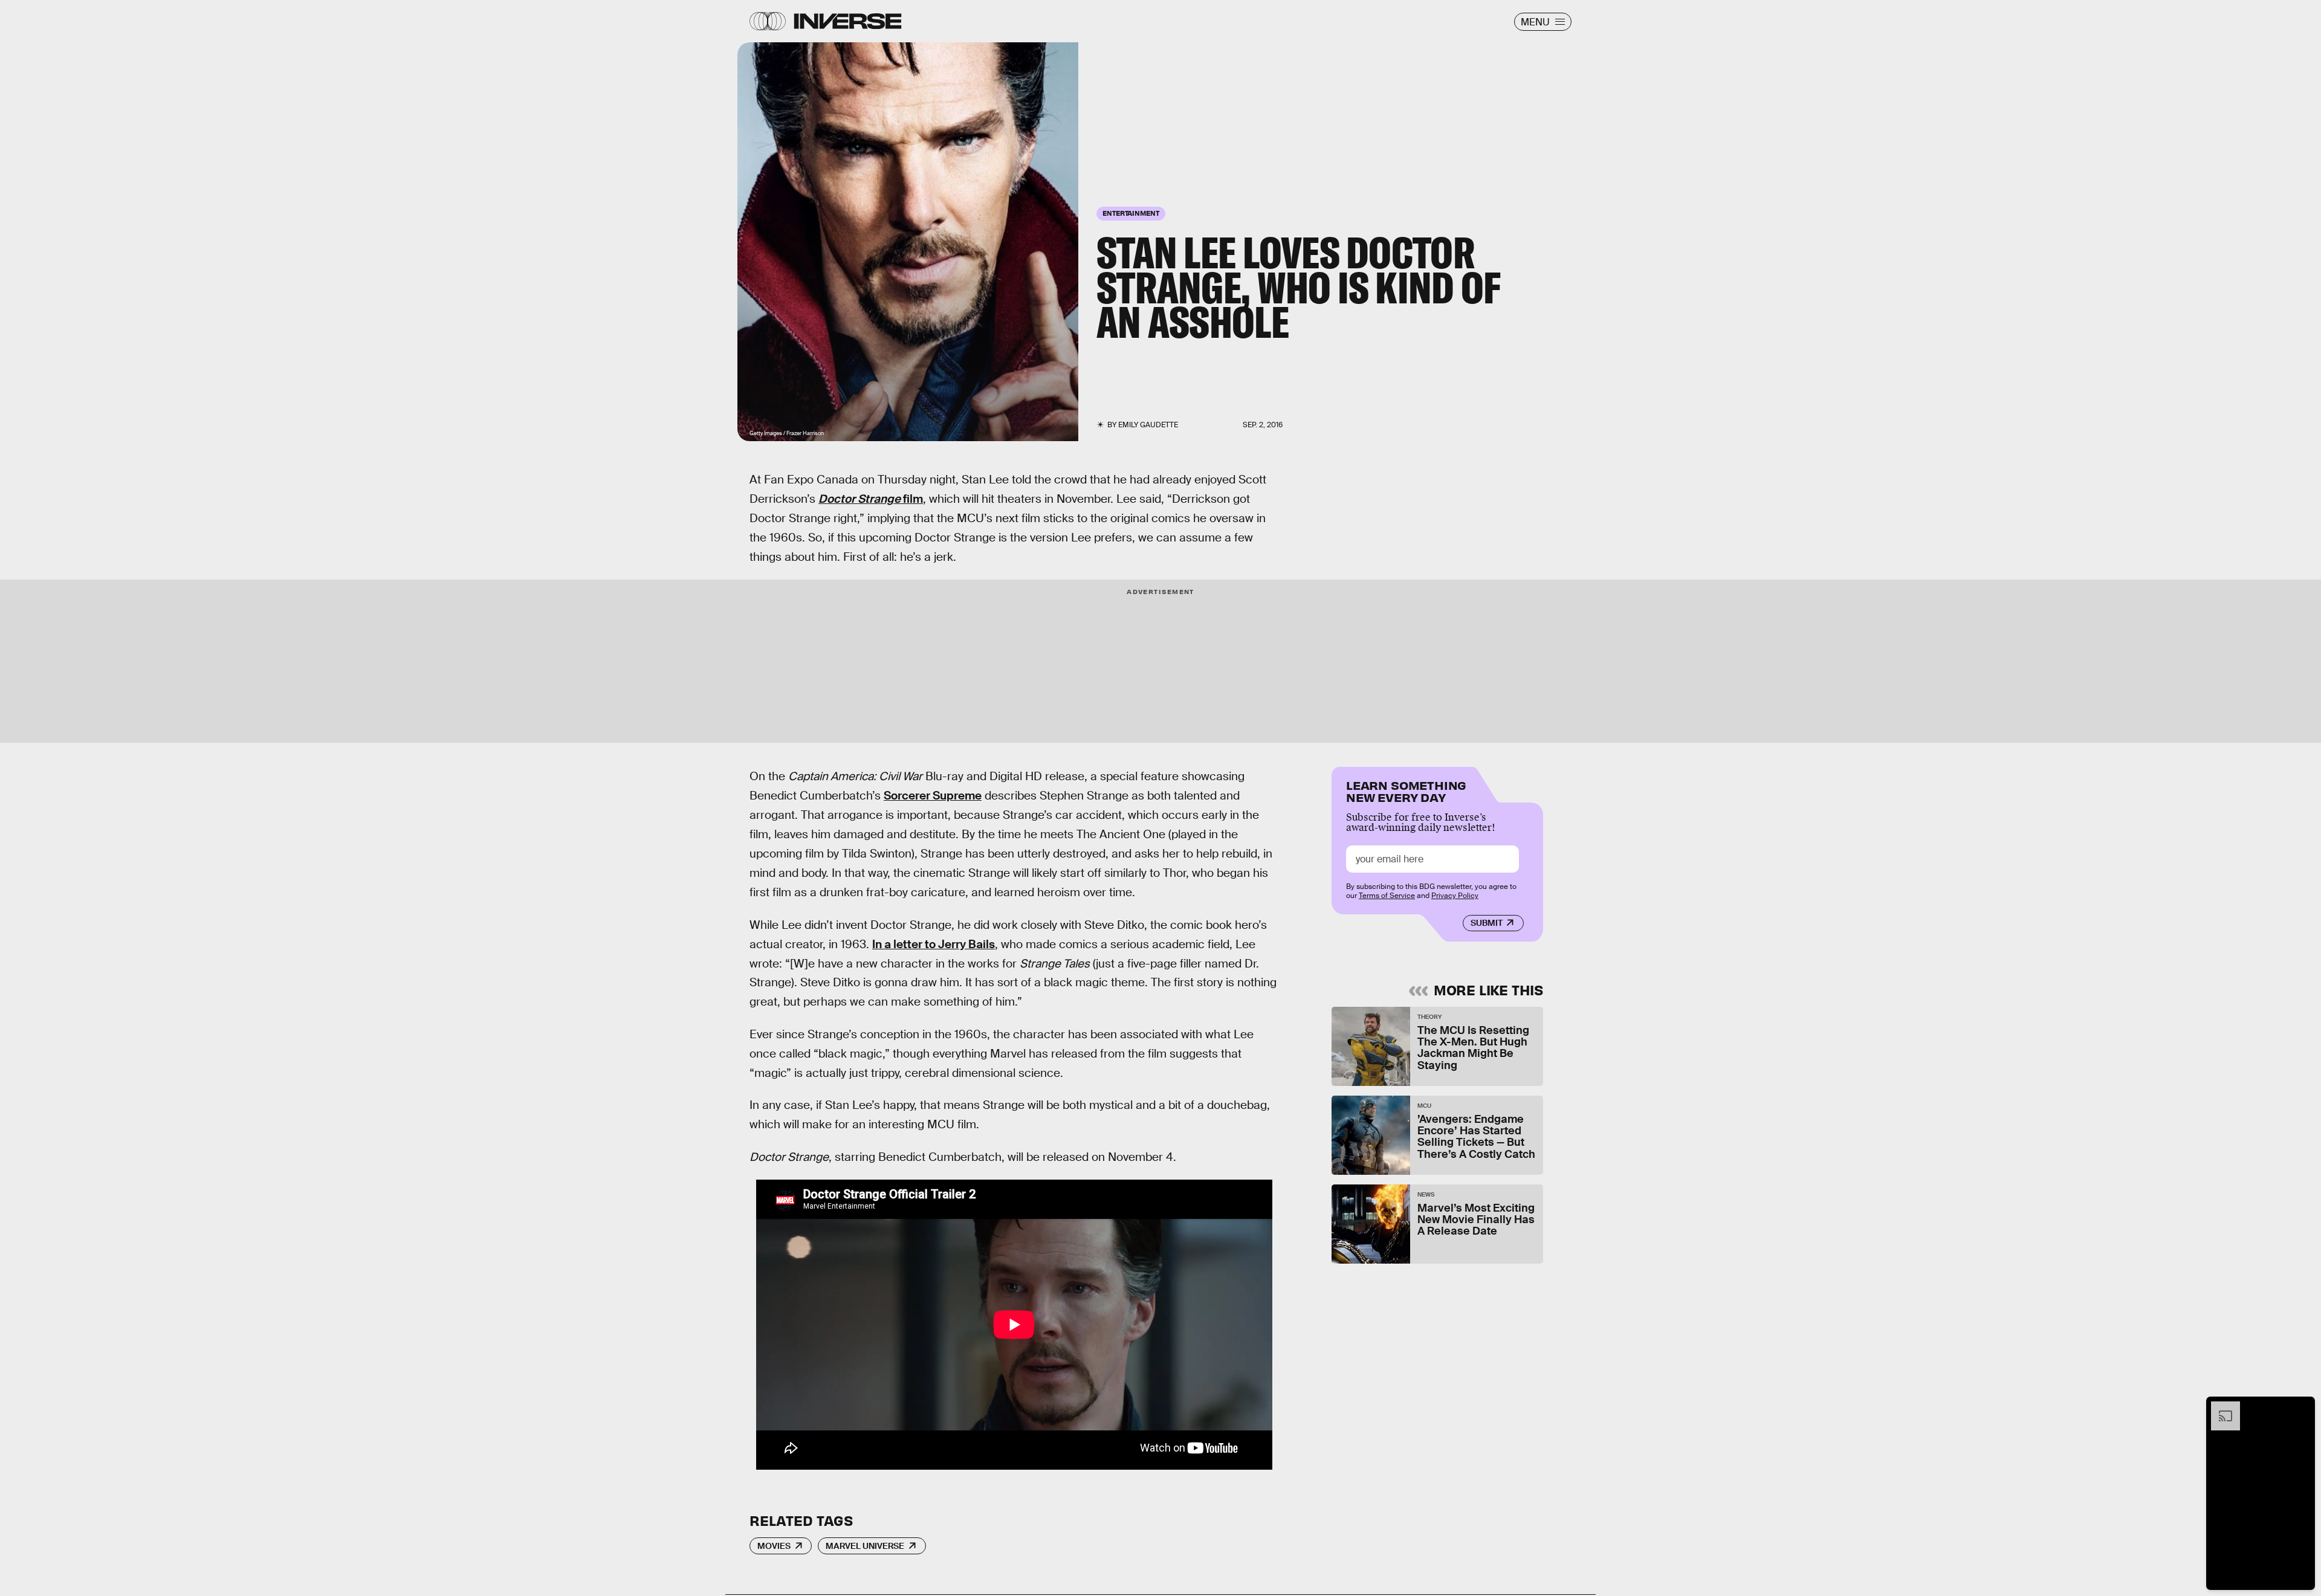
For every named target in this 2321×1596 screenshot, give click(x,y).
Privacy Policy (1455, 896)
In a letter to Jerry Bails (934, 944)
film (871, 499)
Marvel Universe (865, 1546)
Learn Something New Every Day (1406, 790)
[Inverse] (848, 21)
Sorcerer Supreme (933, 796)
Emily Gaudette (1148, 425)
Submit (1487, 923)
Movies (774, 1546)
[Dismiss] (2302, 1407)
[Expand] (2219, 1407)
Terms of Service (1387, 896)
